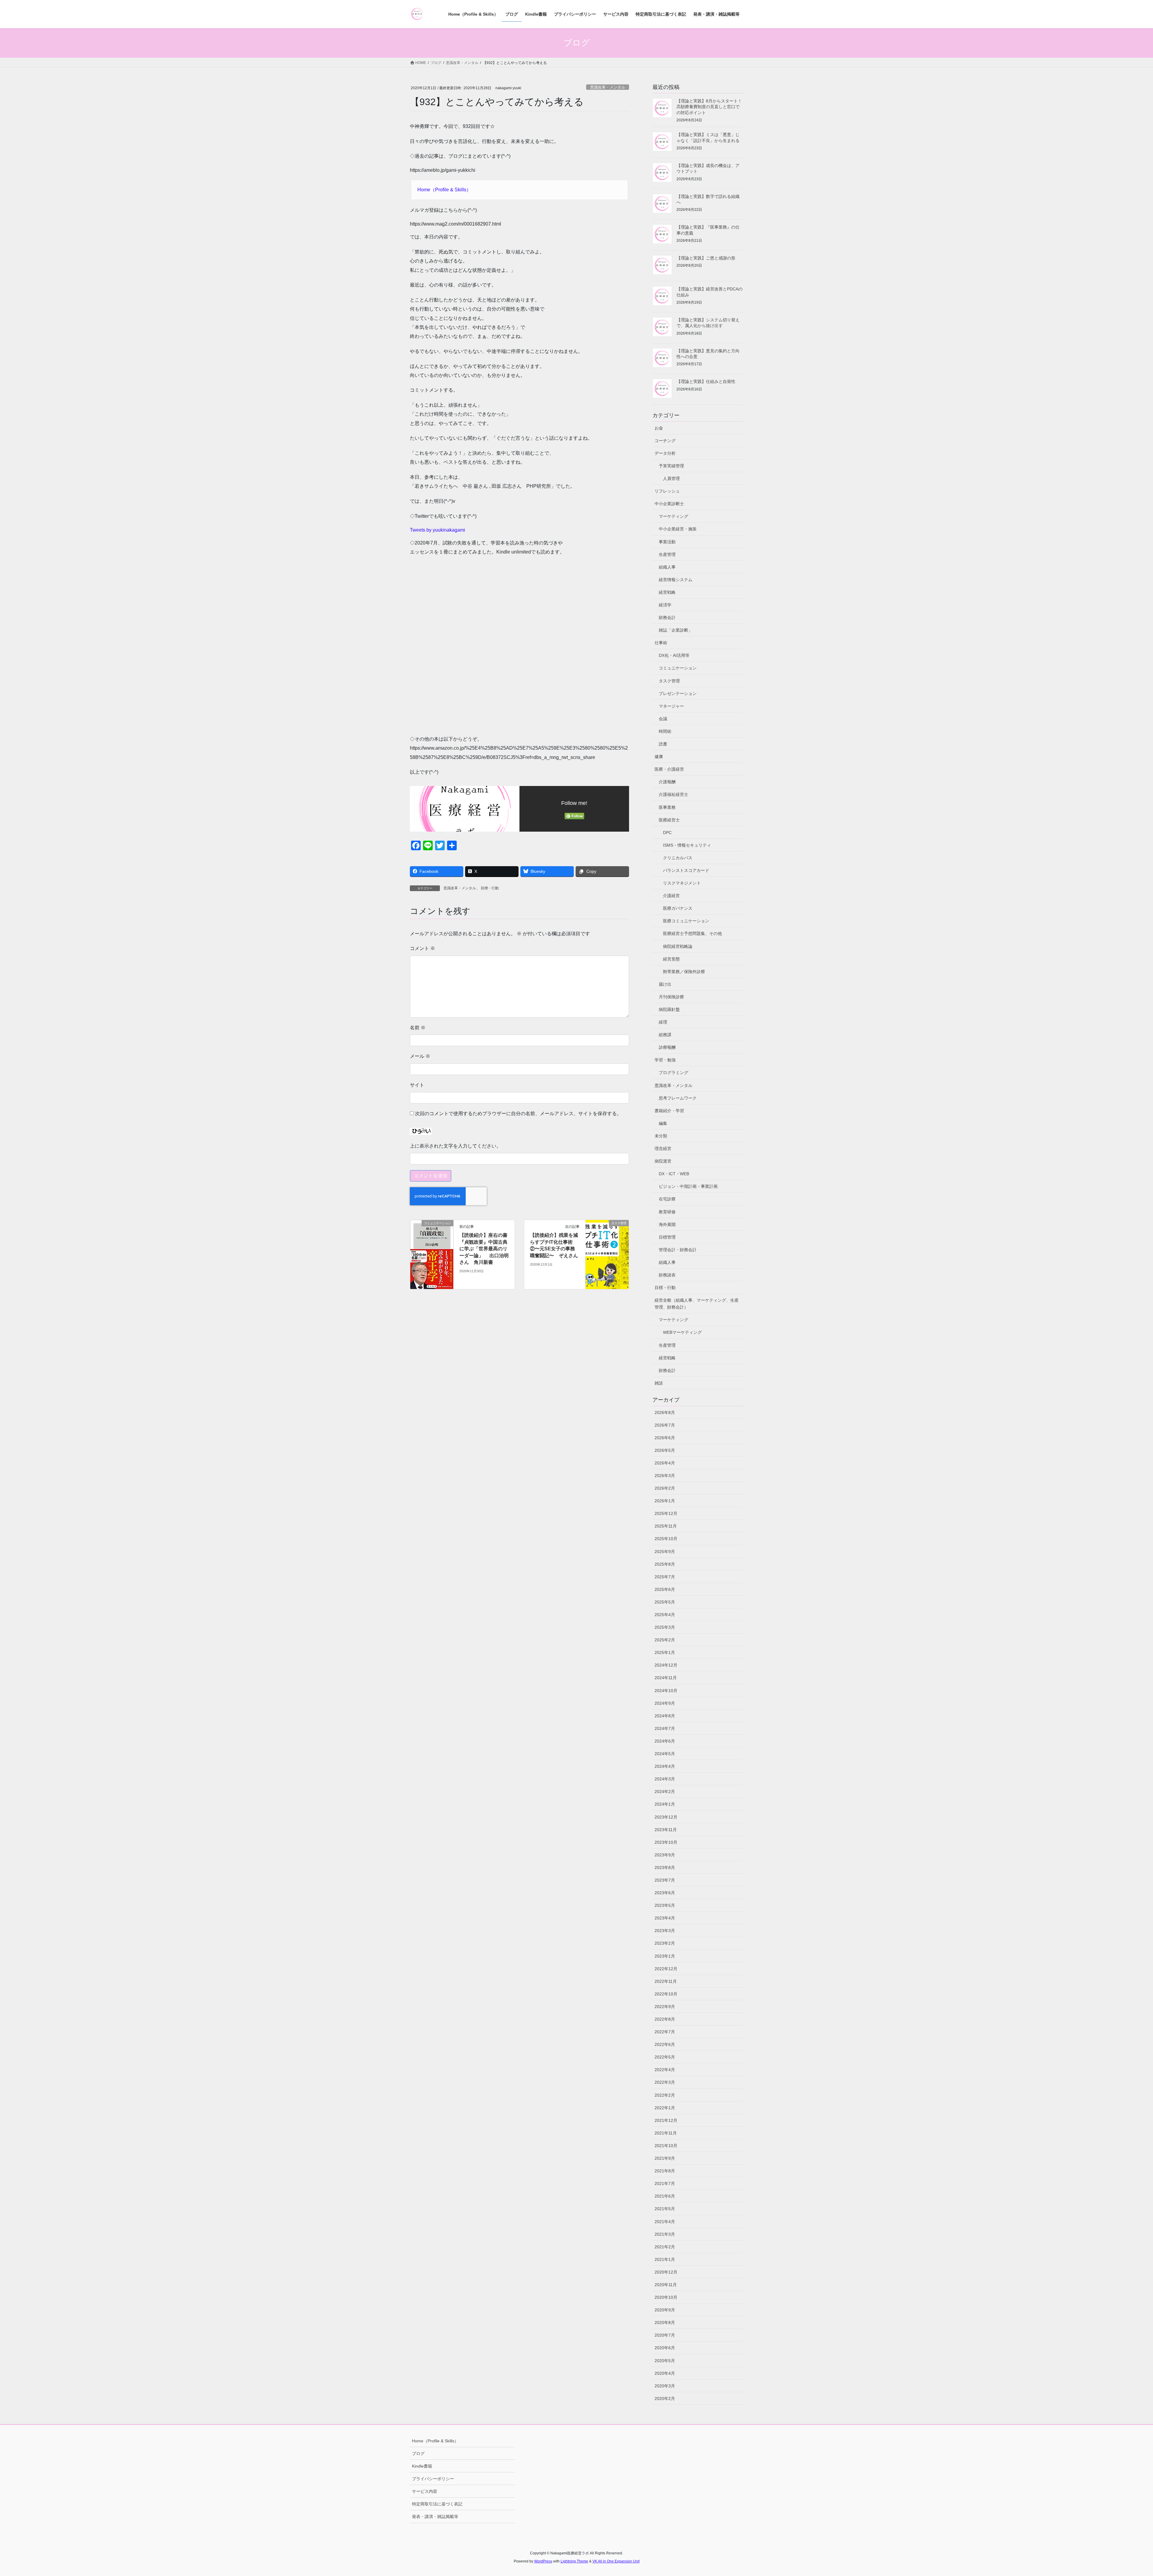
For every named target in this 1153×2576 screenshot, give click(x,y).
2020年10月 (666, 2297)
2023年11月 (666, 1830)
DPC (667, 833)
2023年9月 (665, 1855)
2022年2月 (665, 2095)
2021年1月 (665, 2259)
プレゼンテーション (678, 693)
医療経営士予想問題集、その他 (692, 933)
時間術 (665, 731)
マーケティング (673, 516)
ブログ (418, 2453)
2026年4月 (665, 1463)
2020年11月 (666, 2285)
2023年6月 (665, 1893)
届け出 (665, 984)
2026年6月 (665, 1438)
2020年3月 (665, 2386)
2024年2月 (665, 1792)
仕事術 (661, 643)
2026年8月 (665, 1412)
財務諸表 (667, 1275)
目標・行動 (490, 888)
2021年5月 (665, 2209)
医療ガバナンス (678, 908)
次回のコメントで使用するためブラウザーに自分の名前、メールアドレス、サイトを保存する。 (518, 1114)
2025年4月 (665, 1615)
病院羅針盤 (669, 1009)
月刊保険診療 (671, 997)
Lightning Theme (574, 2561)
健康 (659, 757)
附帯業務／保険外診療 (684, 972)
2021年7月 (665, 2183)
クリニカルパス (678, 858)
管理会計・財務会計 (678, 1250)
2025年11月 (666, 1526)
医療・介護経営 (669, 769)
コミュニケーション (678, 668)
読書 (663, 744)
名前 (418, 1028)
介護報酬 (667, 782)
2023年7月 (665, 1880)
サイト (417, 1085)
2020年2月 (665, 2399)
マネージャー (671, 706)
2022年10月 (666, 1994)
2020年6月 (665, 2348)
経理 (663, 1022)
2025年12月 (666, 1513)
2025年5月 (665, 1602)
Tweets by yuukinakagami (437, 530)
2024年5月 (665, 1754)
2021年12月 (666, 2120)
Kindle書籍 (422, 2466)
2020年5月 (665, 2361)
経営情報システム (676, 580)
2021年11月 (666, 2133)
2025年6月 (665, 1589)
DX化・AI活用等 (674, 655)
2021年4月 (665, 2222)
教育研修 (667, 1212)
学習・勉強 (665, 1060)
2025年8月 (665, 1564)
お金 (659, 428)
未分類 (661, 1136)
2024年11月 (666, 1678)
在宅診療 (667, 1199)
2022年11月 (666, 1981)
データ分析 (665, 453)
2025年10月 (666, 1539)
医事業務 (667, 807)
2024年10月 (666, 1691)
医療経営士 (669, 820)
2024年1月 (665, 1804)
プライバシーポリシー (433, 2479)
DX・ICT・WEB (674, 1174)
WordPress (543, 2561)
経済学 (665, 605)
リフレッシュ (667, 491)
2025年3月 (665, 1627)
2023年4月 (665, 1918)
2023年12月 (666, 1817)
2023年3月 (665, 1931)
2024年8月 (665, 1716)
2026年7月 (665, 1425)
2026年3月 (665, 1476)
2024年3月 (665, 1779)
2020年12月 (666, 2272)
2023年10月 (666, 1842)
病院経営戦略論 (678, 946)
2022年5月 (665, 2057)
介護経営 (671, 896)
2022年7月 (665, 2032)
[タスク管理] (607, 1242)
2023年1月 (665, 1956)
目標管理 (667, 1237)
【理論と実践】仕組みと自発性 (706, 381)
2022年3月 (665, 2082)
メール (420, 1056)
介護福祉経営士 (673, 794)
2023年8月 (665, 1868)
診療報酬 (667, 1047)
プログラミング (673, 1073)
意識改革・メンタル (608, 87)
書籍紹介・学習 (669, 1111)
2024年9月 (665, 1703)
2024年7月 (665, 1728)
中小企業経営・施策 (678, 529)
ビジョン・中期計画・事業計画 (688, 1186)
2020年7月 (665, 2335)
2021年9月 (665, 2158)
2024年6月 (665, 1741)
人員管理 (671, 478)
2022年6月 (665, 2044)
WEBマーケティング (682, 1332)
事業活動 (667, 542)
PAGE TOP (1123, 2494)
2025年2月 (665, 1640)
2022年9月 (665, 2007)
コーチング (665, 441)
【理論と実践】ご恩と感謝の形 (706, 258)
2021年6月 (665, 2196)
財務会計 (667, 617)
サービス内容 (425, 2491)
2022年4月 (665, 2070)
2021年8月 (665, 2171)
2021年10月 (666, 2146)
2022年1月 (665, 2108)
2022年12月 (666, 1969)
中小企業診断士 (669, 504)
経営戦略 (667, 592)
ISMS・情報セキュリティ (687, 845)
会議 (663, 719)
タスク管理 (669, 681)
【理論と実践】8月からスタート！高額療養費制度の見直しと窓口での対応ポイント (709, 107)
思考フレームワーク (678, 1098)
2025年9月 (665, 1552)
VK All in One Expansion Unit (616, 2561)
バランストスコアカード (686, 870)
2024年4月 (665, 1766)
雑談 (659, 1383)
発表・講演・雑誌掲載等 (435, 2517)
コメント (422, 948)
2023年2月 (665, 1943)
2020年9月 (665, 2310)
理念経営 (663, 1148)
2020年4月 (665, 2373)
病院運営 (663, 1161)
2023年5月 (665, 1905)
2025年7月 (665, 1577)
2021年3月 (665, 2234)
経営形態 (671, 959)
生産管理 (667, 554)
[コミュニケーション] (432, 1254)
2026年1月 (665, 1501)
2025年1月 (665, 1652)
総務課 (665, 1035)
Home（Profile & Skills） (444, 190)
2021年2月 (665, 2247)
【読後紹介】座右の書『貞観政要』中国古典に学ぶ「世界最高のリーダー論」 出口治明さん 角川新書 (484, 1249)
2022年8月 (665, 2019)
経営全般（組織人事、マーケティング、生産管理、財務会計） (697, 1304)
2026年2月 (665, 1488)
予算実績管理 (671, 466)
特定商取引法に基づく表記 (437, 2504)
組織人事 (667, 567)
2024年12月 (666, 1665)
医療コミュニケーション (686, 921)
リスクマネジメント (682, 883)
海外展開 (667, 1224)
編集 (663, 1123)
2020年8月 (665, 2323)
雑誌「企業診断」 (676, 630)
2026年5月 (665, 1450)
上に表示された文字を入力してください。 (455, 1146)
